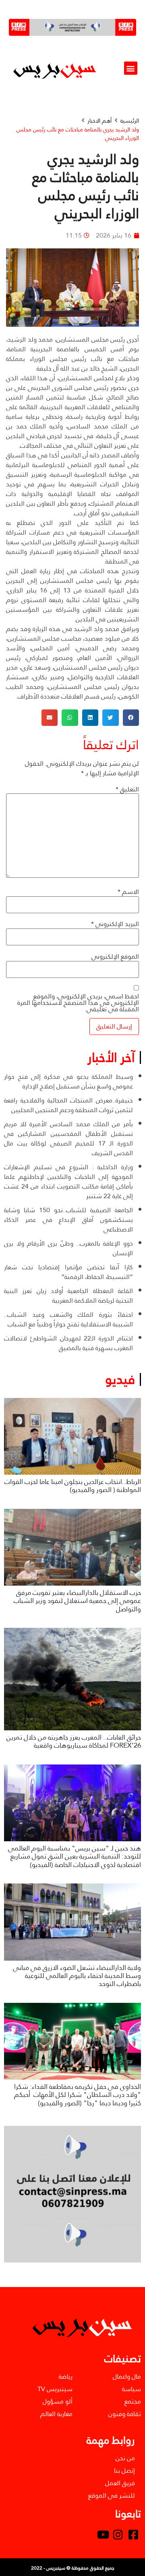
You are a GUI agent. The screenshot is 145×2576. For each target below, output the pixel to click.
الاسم (128, 892)
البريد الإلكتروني (115, 924)
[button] (131, 68)
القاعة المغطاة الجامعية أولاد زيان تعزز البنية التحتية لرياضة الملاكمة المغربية (68, 1296)
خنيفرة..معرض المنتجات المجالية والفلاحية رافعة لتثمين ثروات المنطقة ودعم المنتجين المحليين (68, 1105)
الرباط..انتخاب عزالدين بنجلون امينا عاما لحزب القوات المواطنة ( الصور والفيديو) (73, 1486)
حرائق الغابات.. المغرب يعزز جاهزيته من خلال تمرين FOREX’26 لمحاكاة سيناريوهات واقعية (74, 1741)
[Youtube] (103, 2535)
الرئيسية (130, 121)
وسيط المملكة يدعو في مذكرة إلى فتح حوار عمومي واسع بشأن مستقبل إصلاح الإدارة (68, 1081)
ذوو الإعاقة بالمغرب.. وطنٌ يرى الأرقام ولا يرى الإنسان (68, 1248)
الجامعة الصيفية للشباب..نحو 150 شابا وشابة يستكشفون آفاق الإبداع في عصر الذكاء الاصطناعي (68, 1220)
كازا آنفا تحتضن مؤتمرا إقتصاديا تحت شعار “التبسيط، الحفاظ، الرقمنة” (68, 1272)
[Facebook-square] (133, 2535)
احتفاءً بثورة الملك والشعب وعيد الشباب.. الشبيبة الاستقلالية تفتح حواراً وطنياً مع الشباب (68, 1319)
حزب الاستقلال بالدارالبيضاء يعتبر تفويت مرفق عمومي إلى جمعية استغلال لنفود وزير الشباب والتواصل (77, 1601)
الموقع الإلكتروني (115, 957)
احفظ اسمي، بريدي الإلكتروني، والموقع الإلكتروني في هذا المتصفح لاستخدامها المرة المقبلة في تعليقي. (78, 1003)
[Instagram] (118, 2535)
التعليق (127, 789)
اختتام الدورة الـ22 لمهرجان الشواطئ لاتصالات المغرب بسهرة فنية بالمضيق (68, 1343)
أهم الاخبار (99, 121)
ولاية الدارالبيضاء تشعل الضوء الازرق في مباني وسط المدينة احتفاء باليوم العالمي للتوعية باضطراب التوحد (77, 1976)
